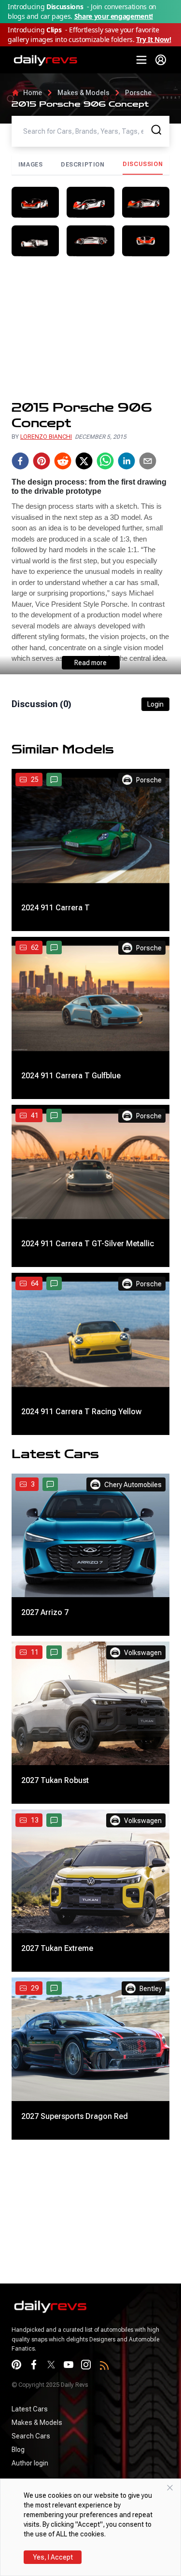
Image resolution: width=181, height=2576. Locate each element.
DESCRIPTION (83, 165)
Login (155, 704)
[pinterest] (42, 461)
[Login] (161, 60)
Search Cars (31, 2436)
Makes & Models (84, 93)
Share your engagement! (114, 16)
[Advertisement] (90, 328)
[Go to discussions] (54, 780)
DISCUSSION (143, 164)
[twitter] (84, 461)
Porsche (138, 93)
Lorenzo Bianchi (46, 437)
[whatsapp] (105, 461)
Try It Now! (153, 39)
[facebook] (20, 461)
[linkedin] (126, 461)
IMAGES (31, 165)
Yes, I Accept (53, 2557)
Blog (18, 2450)
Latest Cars (30, 2409)
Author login (30, 2463)
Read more (90, 663)
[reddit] (63, 461)
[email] (148, 461)
